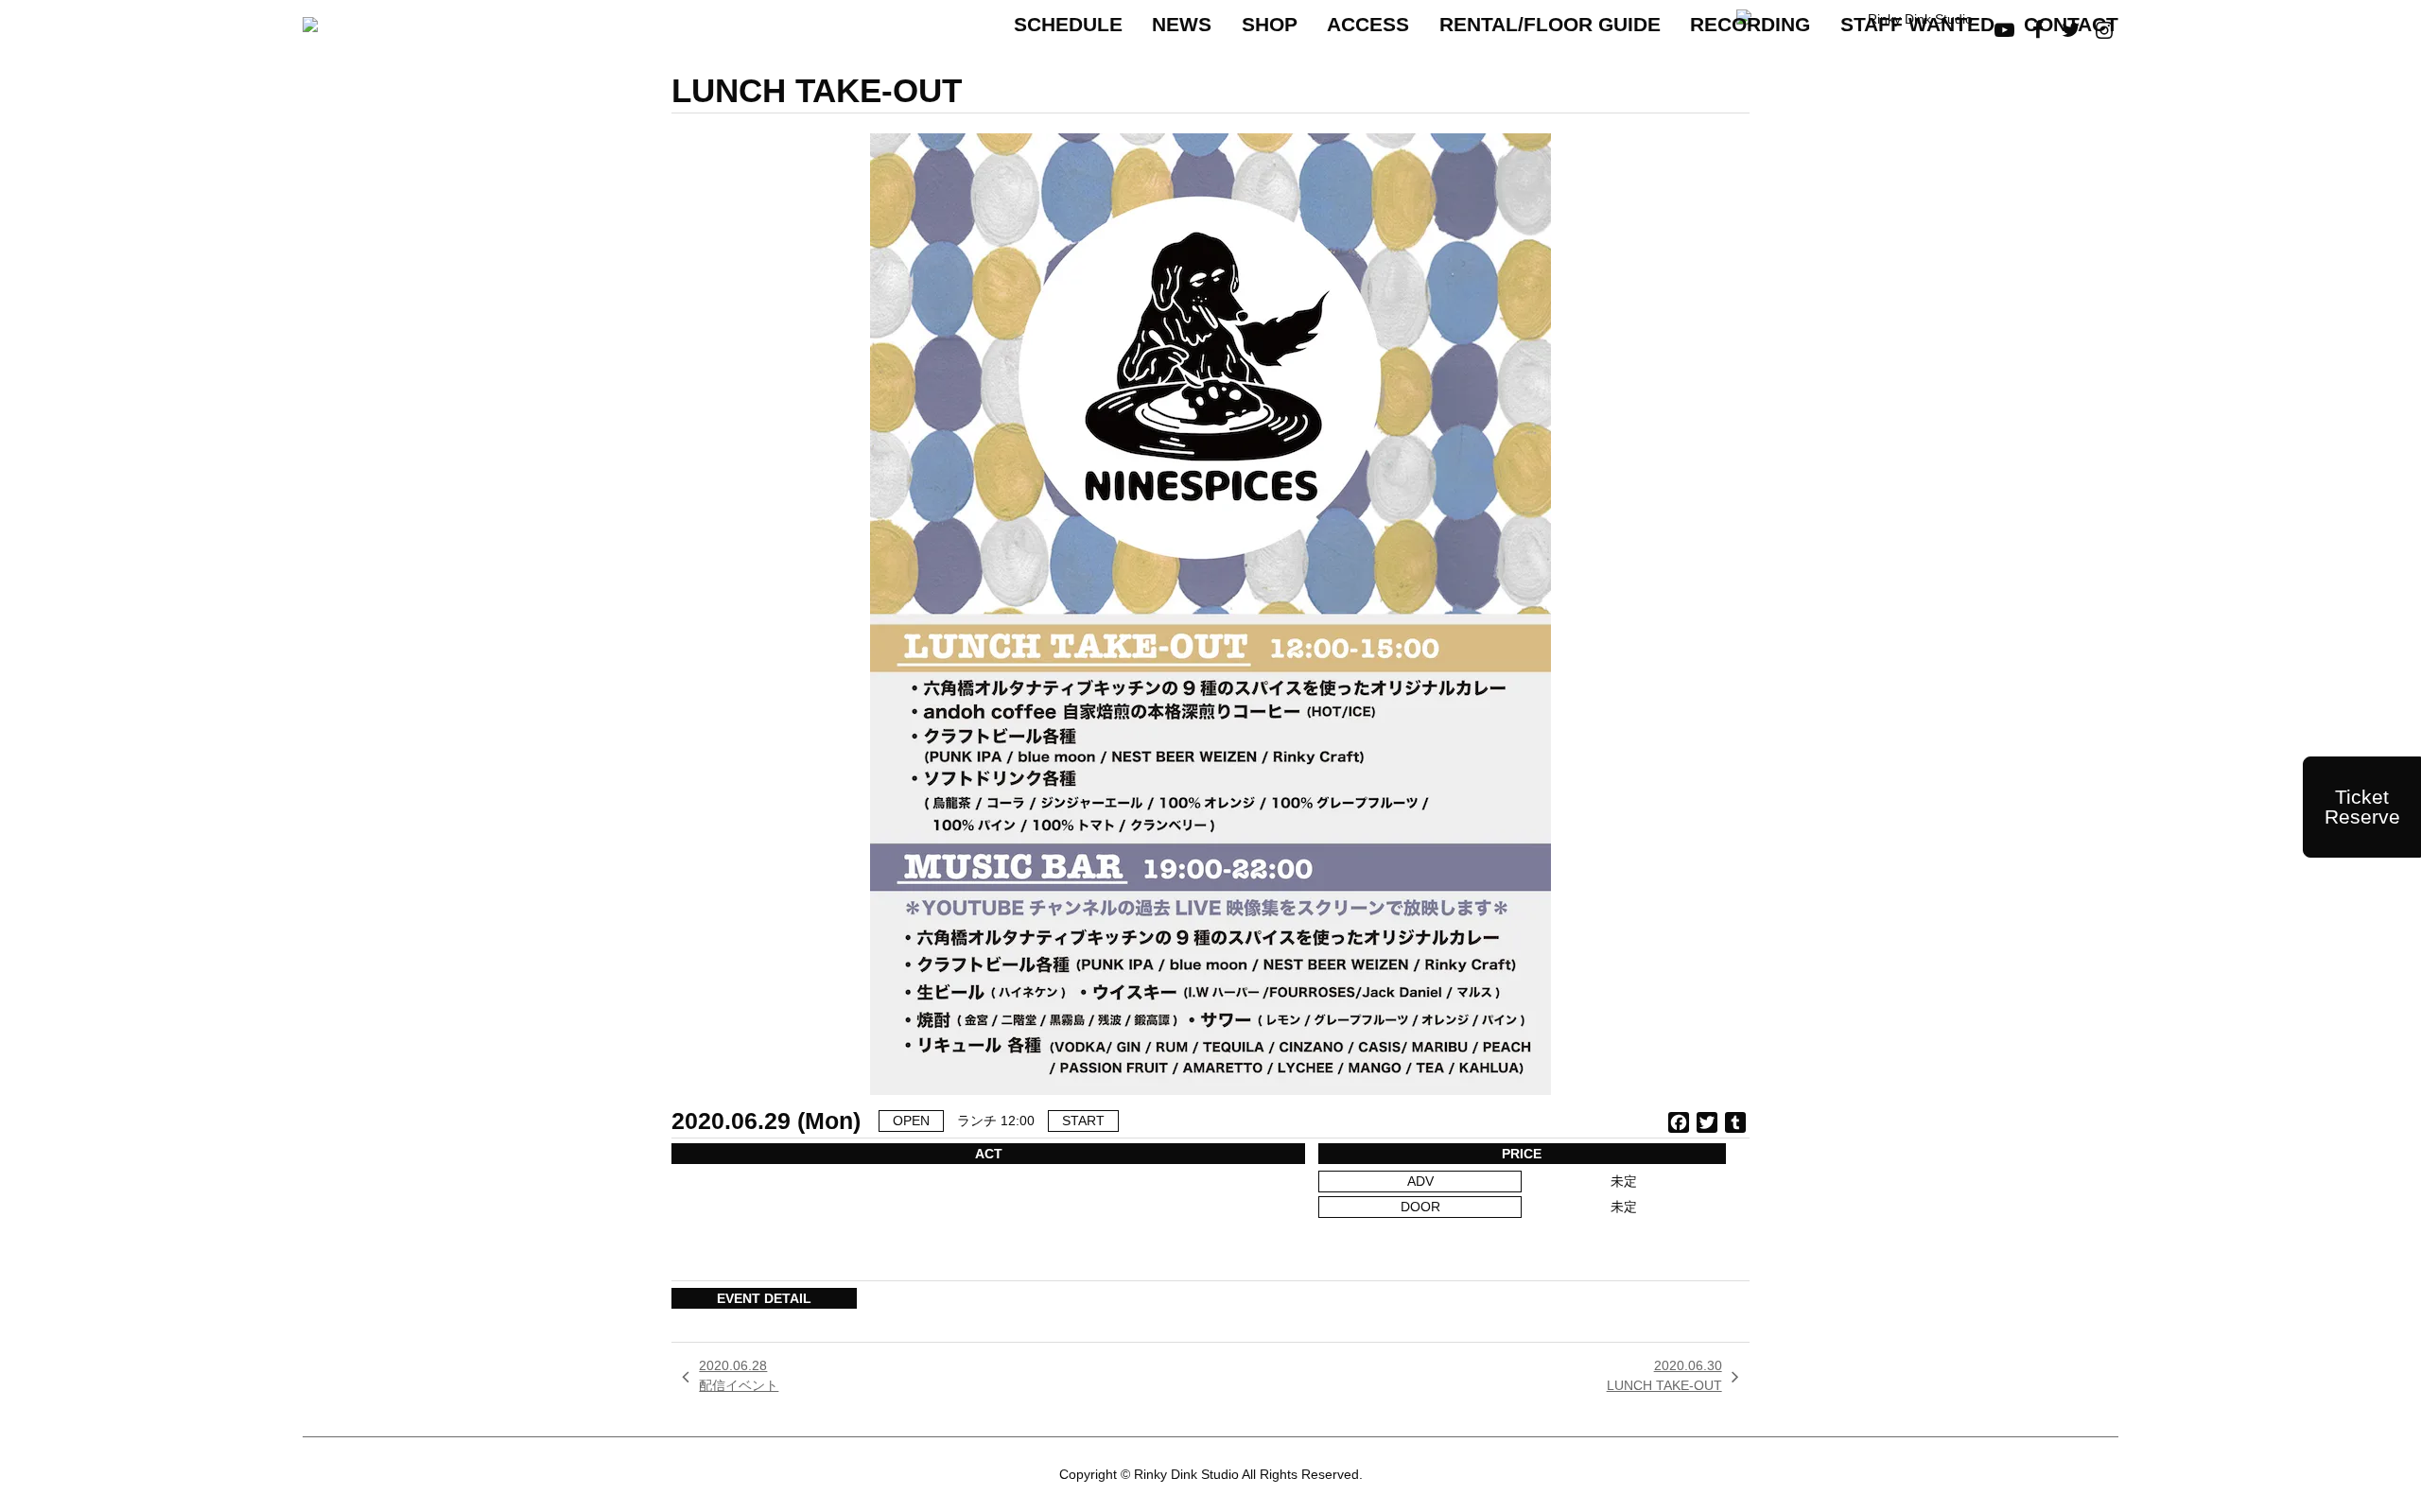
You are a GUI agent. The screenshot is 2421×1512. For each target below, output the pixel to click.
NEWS (1182, 24)
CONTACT (2071, 24)
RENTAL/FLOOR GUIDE (1550, 24)
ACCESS (1368, 24)
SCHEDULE (1068, 24)
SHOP (1270, 24)
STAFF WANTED (1917, 24)
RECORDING (1750, 24)
